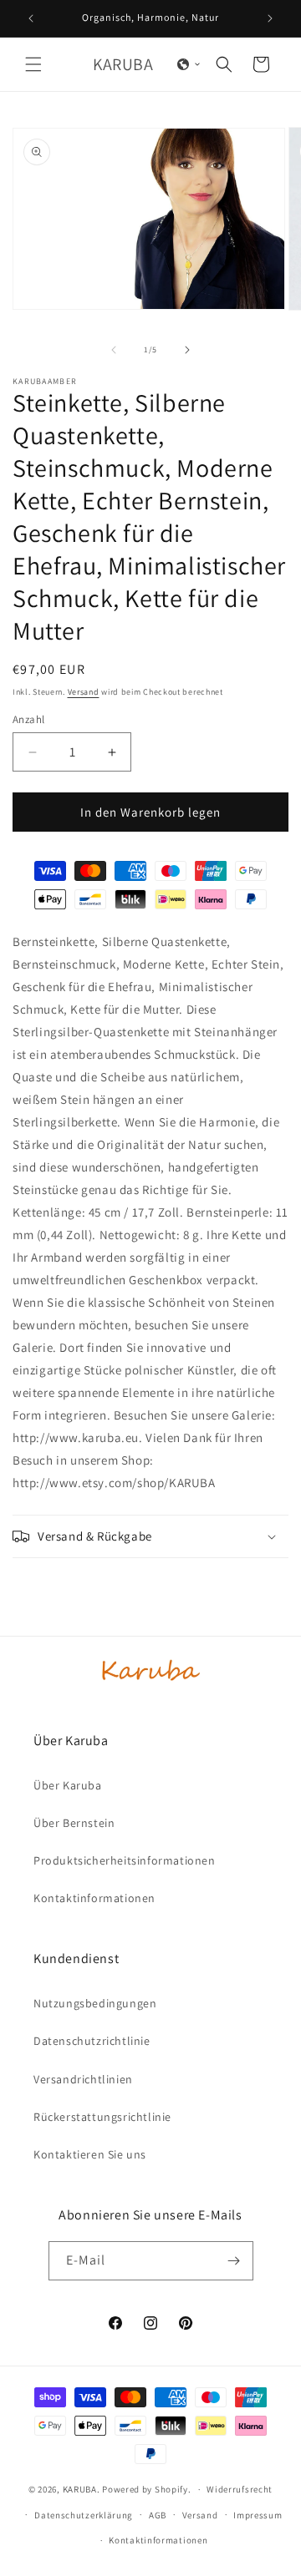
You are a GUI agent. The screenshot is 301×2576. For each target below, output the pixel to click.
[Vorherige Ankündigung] (31, 18)
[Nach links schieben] (114, 350)
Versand (84, 692)
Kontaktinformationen (158, 2540)
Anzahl (28, 719)
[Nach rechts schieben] (187, 350)
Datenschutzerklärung (84, 2515)
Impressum (258, 2515)
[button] (33, 64)
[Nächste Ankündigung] (270, 18)
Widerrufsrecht (240, 2489)
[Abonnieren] (234, 2261)
